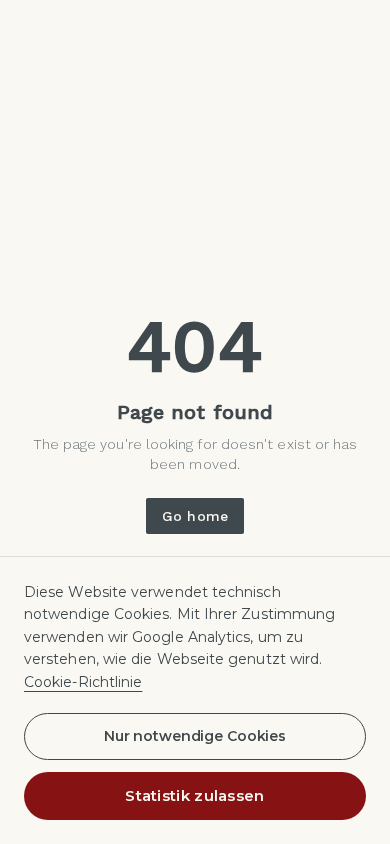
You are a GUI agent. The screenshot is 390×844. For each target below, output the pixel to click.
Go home (195, 516)
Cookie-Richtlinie (83, 682)
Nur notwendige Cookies (195, 736)
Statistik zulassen (194, 795)
